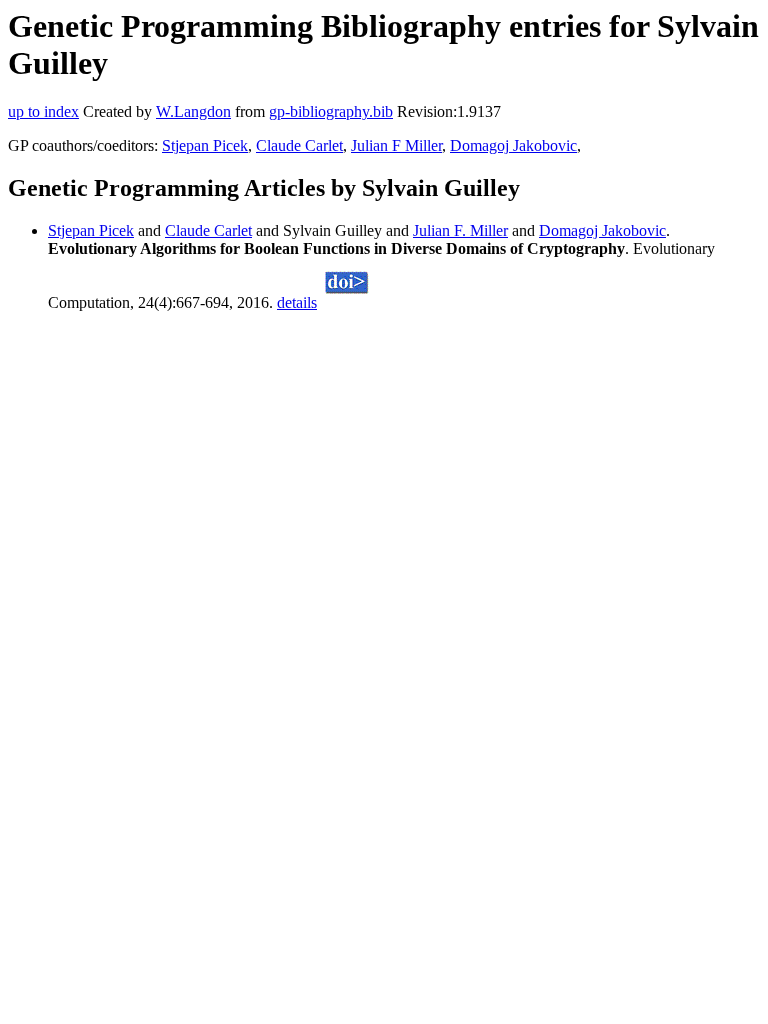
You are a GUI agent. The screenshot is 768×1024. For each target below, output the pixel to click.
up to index (43, 111)
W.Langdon (193, 111)
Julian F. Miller (460, 230)
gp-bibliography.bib (331, 111)
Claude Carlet (299, 145)
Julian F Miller (396, 145)
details (297, 302)
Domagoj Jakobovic (513, 145)
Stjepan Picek (205, 145)
